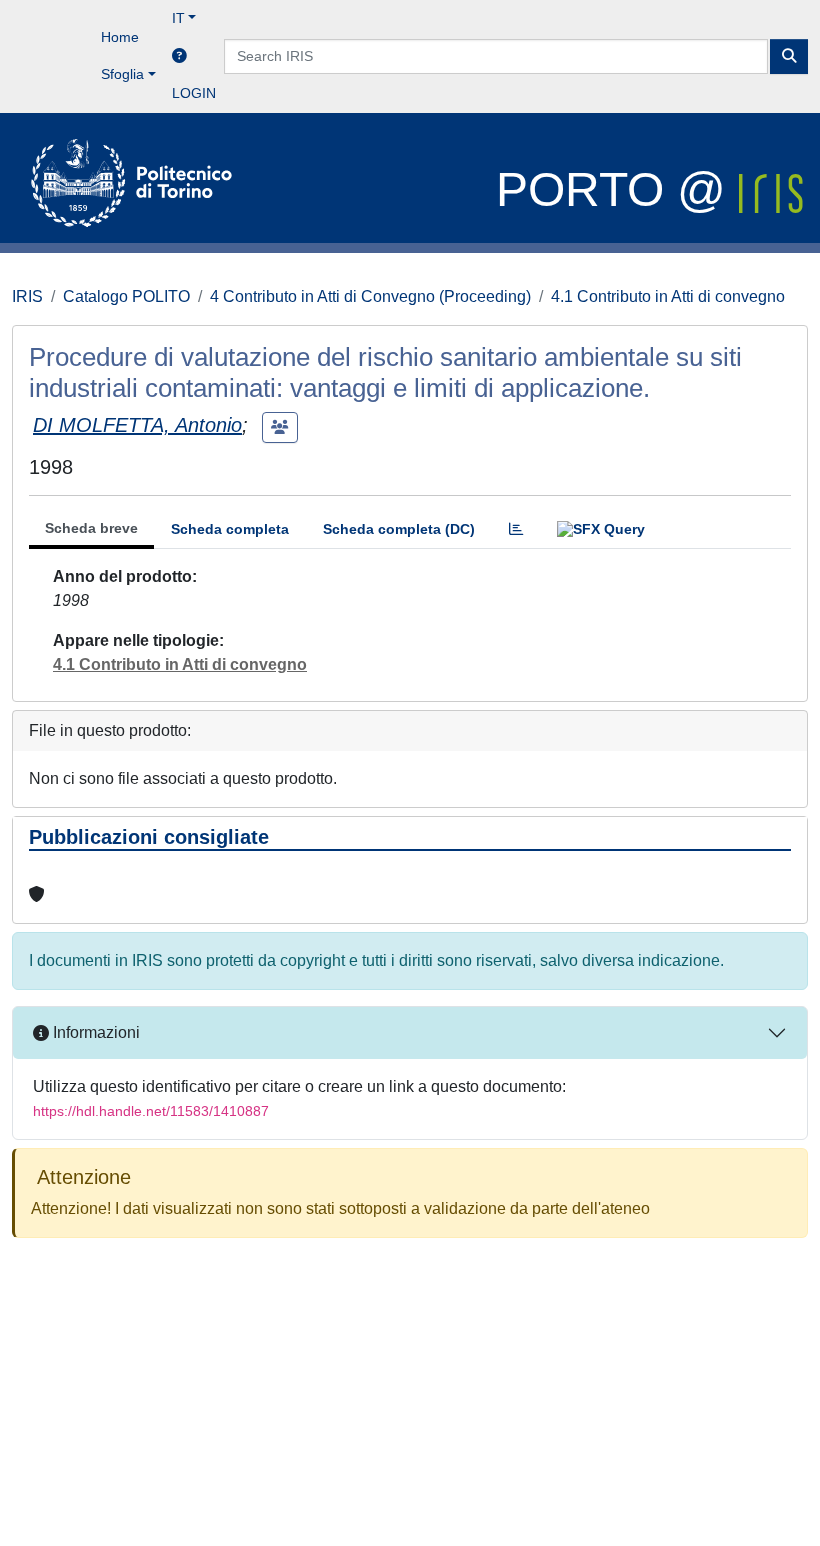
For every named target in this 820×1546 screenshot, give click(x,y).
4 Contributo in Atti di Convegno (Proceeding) (370, 296)
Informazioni (94, 1032)
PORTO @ (617, 189)
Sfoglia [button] (122, 74)
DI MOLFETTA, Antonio (137, 425)
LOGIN (194, 93)
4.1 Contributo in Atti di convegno (668, 296)
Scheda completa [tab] (230, 529)
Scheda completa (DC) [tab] (399, 529)
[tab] (516, 529)
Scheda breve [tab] (91, 528)
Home (120, 37)
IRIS (27, 296)
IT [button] (178, 18)
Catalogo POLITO (126, 296)
